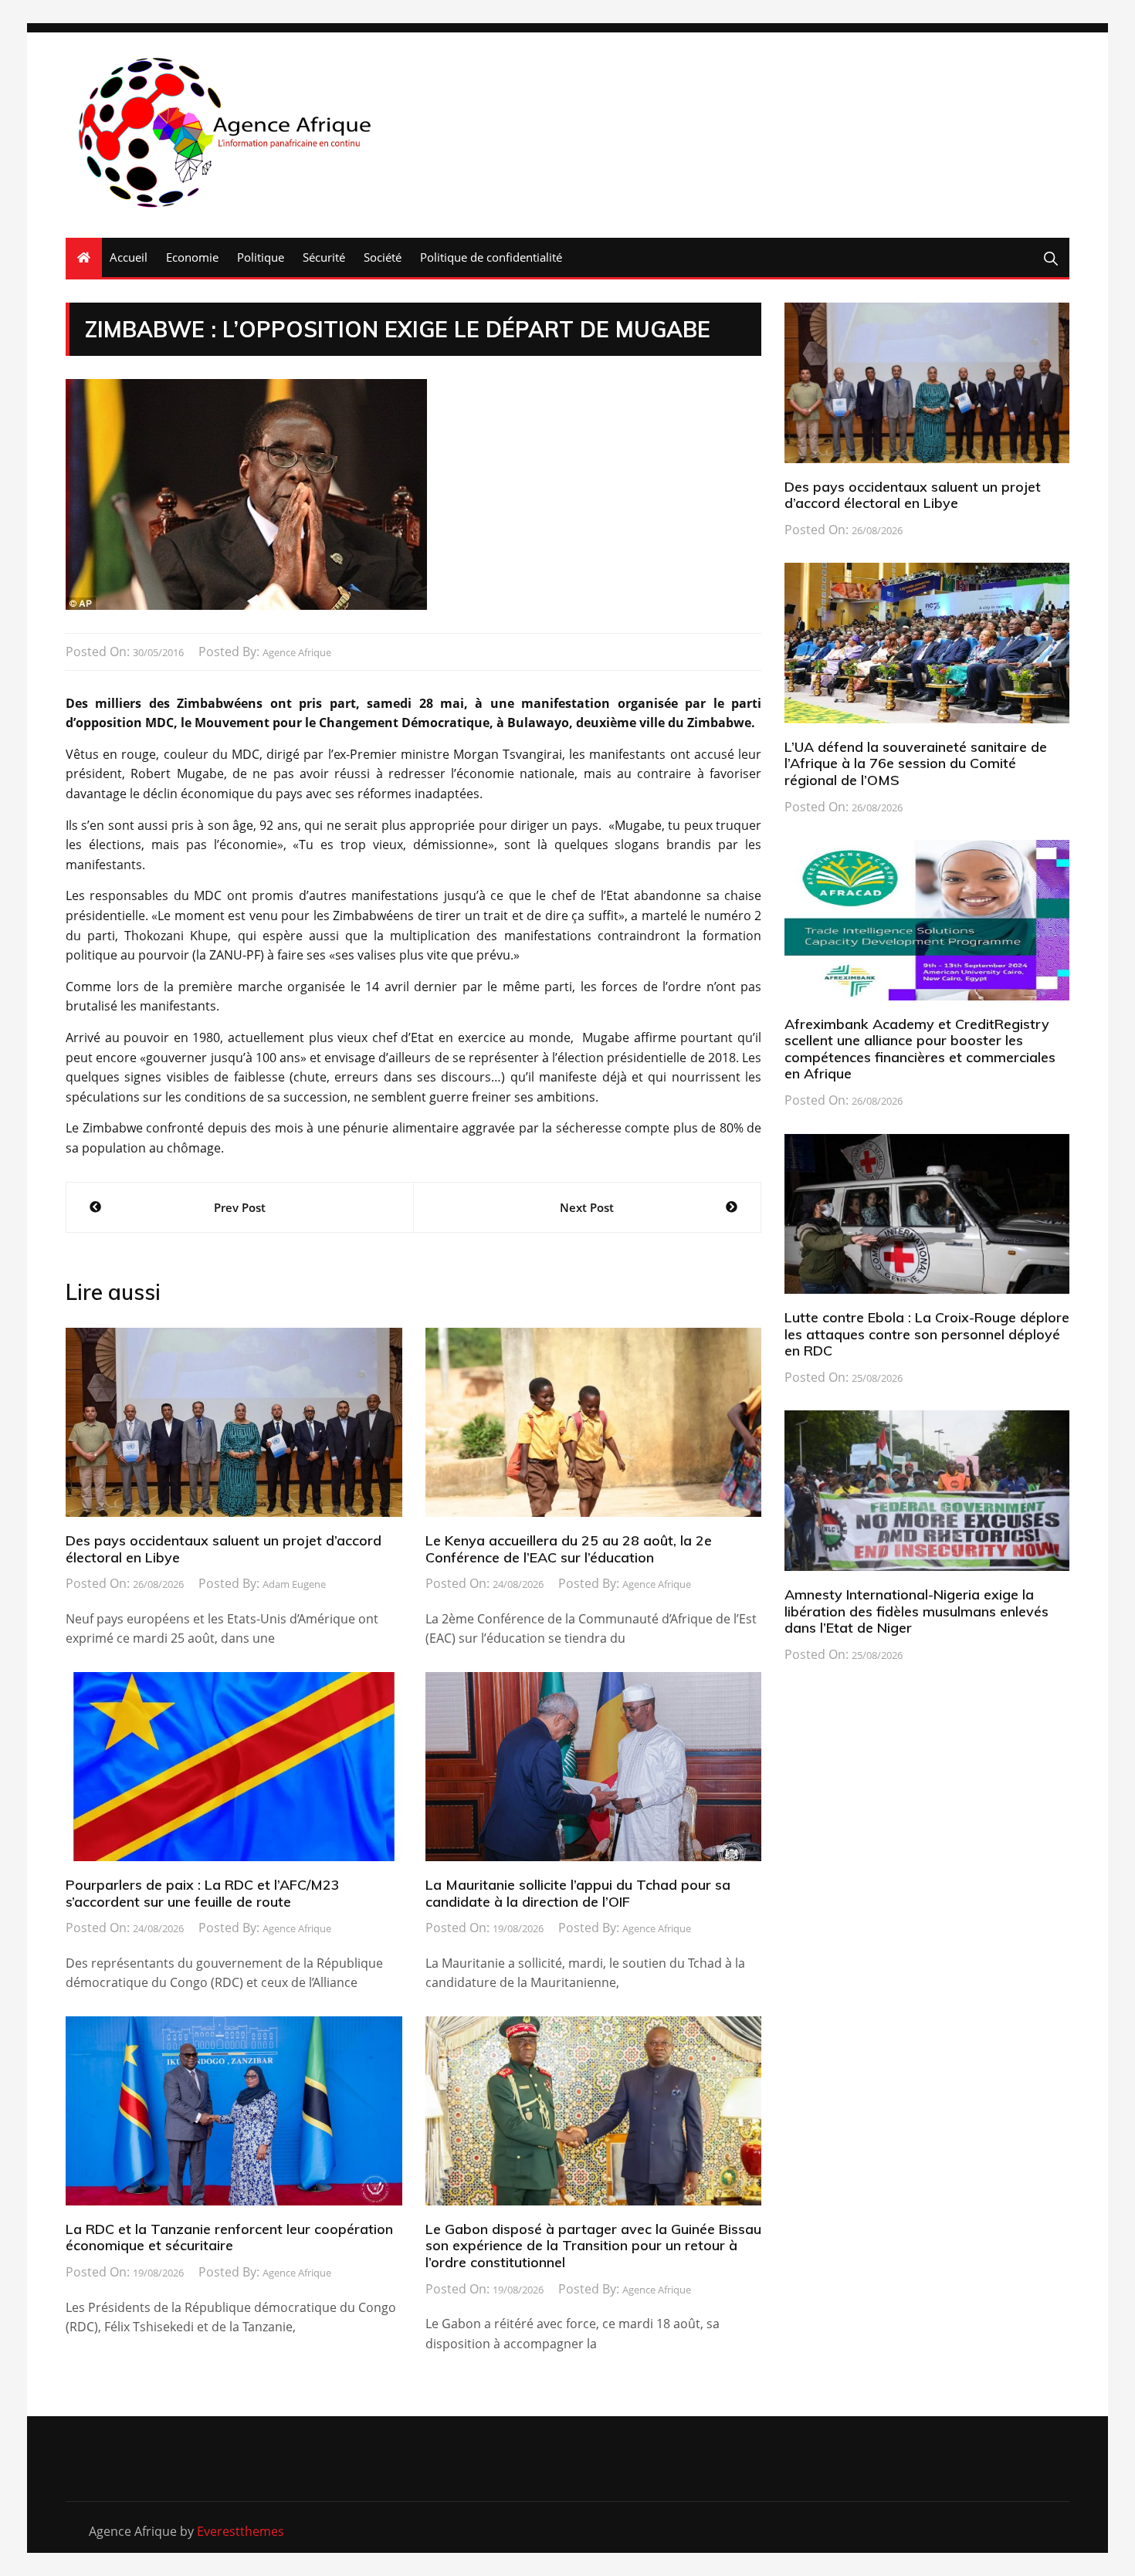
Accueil (129, 257)
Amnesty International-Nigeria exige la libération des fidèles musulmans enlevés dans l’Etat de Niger (916, 1611)
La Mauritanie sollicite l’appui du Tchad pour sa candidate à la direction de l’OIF (578, 1893)
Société (383, 257)
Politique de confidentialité (491, 257)
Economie (192, 257)
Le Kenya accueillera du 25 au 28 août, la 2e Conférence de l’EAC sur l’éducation (569, 1549)
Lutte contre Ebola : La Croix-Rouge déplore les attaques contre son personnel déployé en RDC (927, 1334)
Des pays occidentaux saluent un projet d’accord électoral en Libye (224, 1549)
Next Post (587, 1207)
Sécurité (324, 257)
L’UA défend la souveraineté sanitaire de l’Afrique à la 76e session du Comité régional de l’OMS (916, 763)
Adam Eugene (294, 1584)
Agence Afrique (297, 652)
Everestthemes (241, 2531)
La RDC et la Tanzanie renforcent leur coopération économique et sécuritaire (229, 2237)
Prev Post (240, 1207)
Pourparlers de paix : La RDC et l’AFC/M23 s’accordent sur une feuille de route (203, 1893)
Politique (261, 257)
